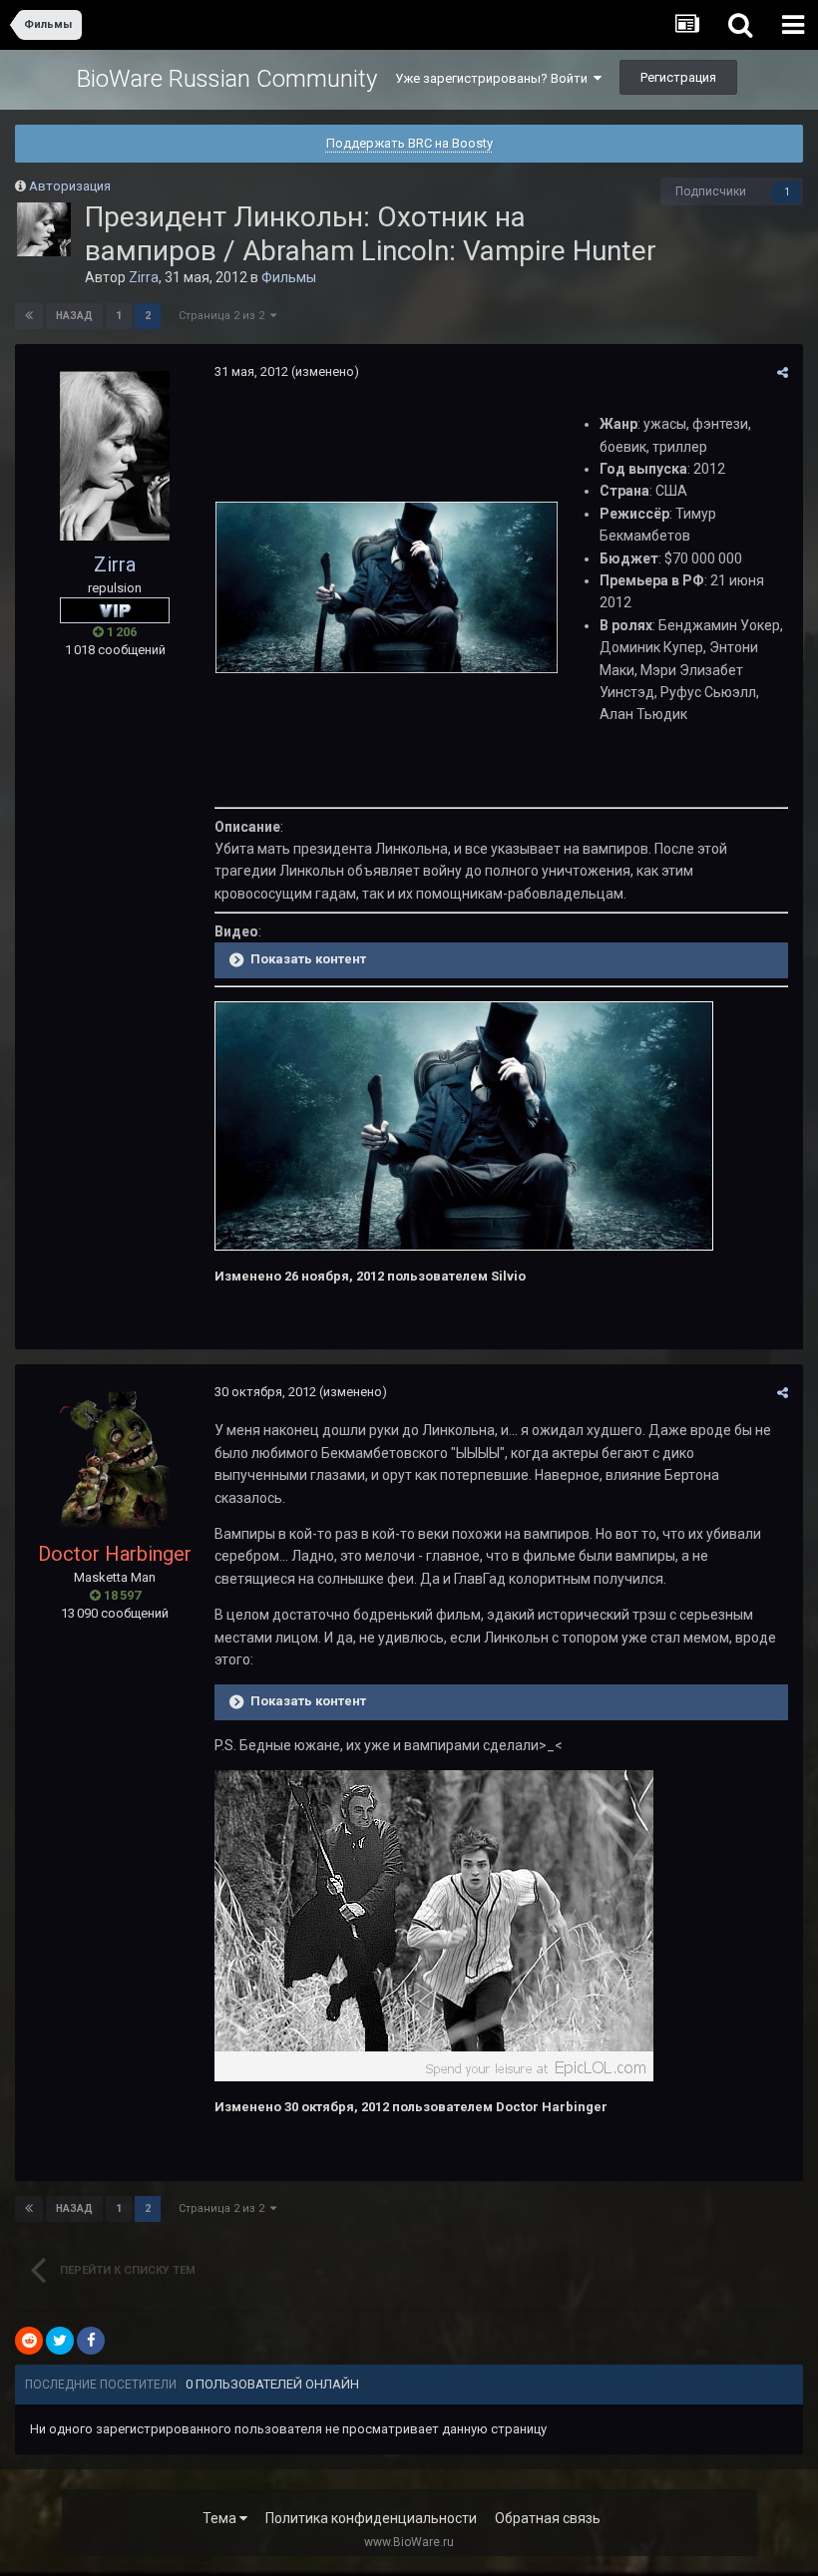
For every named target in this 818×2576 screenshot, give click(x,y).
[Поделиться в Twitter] (60, 2341)
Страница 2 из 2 (224, 316)
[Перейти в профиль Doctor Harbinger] (115, 1461)
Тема (221, 2518)
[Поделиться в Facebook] (91, 2341)
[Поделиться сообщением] (783, 372)
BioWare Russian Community (227, 79)
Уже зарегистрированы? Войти (494, 78)
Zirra (144, 277)
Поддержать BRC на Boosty (409, 143)
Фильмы (289, 277)
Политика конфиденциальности (371, 2518)
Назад (74, 316)
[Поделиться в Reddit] (29, 2341)
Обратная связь (548, 2518)
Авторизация (70, 186)
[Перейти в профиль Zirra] (44, 229)
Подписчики (711, 191)
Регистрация (678, 77)
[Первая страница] (29, 316)
